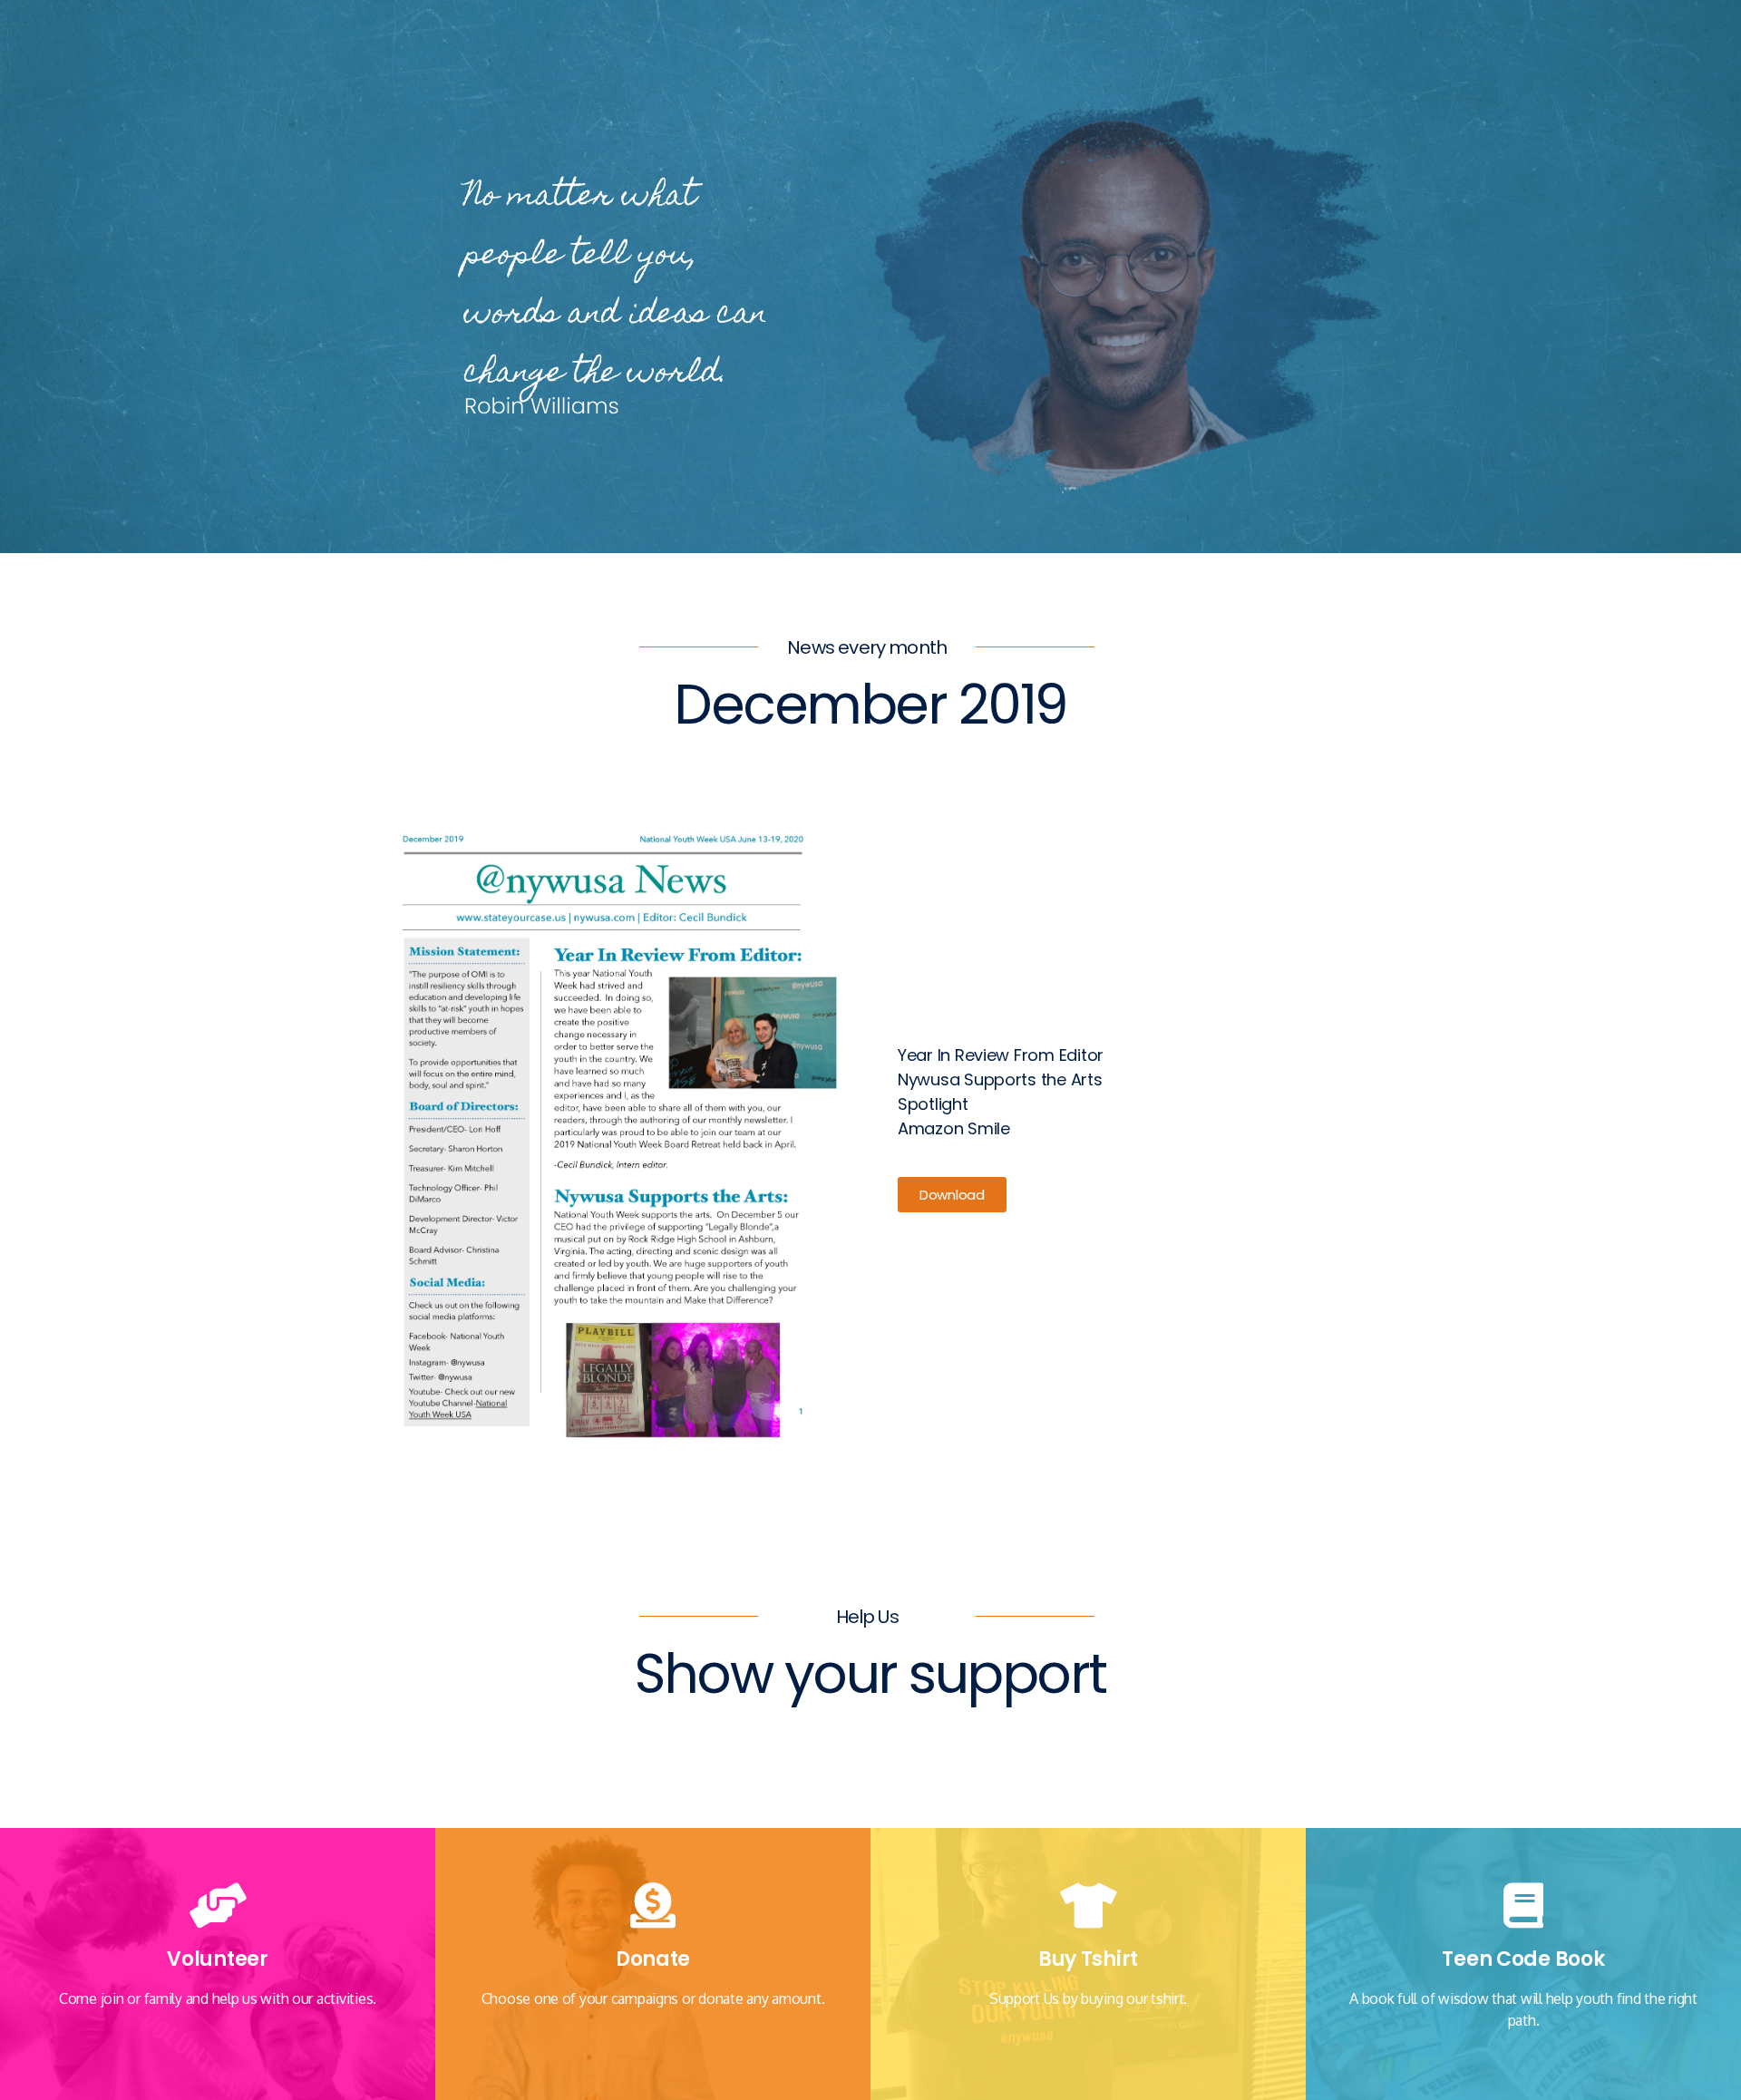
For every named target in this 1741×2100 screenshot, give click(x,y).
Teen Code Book (1523, 1959)
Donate (653, 1959)
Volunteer (218, 1959)
